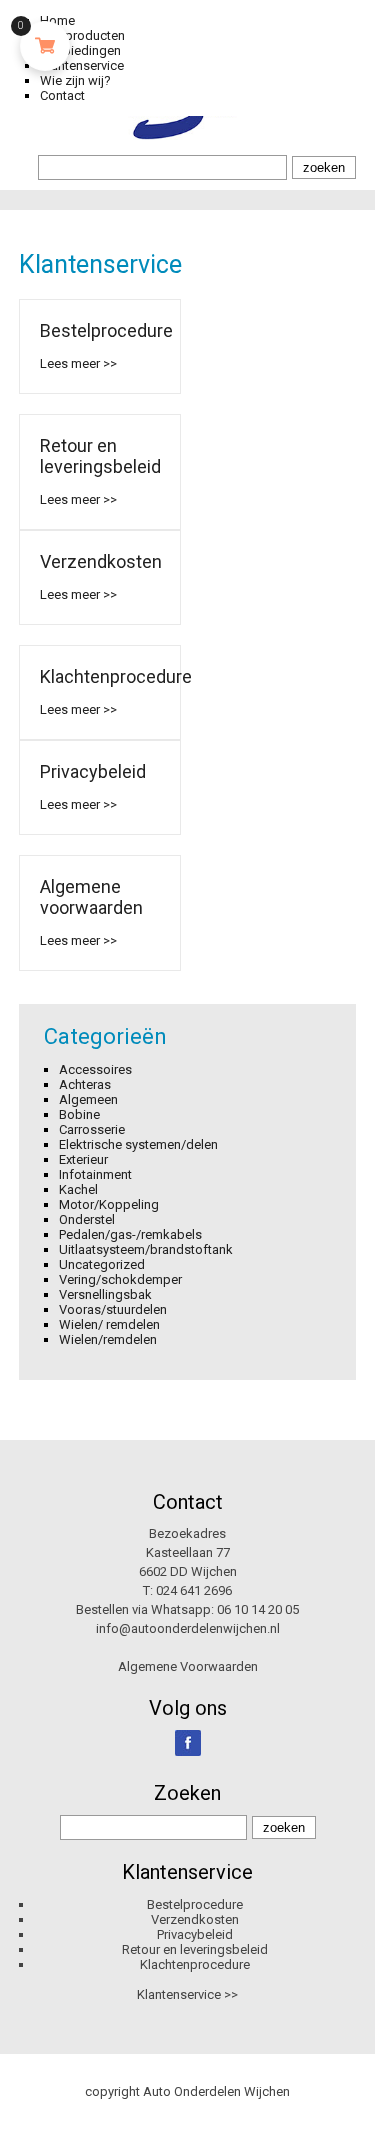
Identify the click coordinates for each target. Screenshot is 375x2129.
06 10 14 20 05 (258, 1609)
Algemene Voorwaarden (188, 1666)
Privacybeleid (93, 771)
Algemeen (88, 1099)
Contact (62, 95)
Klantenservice (82, 65)
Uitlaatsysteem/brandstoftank (146, 1249)
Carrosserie (92, 1129)
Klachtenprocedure (116, 676)
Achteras (85, 1084)
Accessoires (95, 1069)
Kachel (78, 1189)
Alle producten (82, 35)
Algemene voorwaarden (91, 897)
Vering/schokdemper (120, 1279)
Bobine (79, 1114)
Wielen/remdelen (108, 1339)
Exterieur (83, 1159)
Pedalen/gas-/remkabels (130, 1234)
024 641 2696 (194, 1590)
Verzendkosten (101, 561)
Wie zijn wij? (75, 80)
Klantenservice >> (187, 1994)
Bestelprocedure (106, 330)
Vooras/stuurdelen (113, 1309)
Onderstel (87, 1219)
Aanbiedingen (80, 50)
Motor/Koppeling (109, 1204)
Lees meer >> (78, 363)
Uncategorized (102, 1264)
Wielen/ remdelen (109, 1324)
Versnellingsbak (105, 1294)
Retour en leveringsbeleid (100, 456)
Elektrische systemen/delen (138, 1144)
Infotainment (95, 1174)
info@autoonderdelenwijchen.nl (188, 1628)
